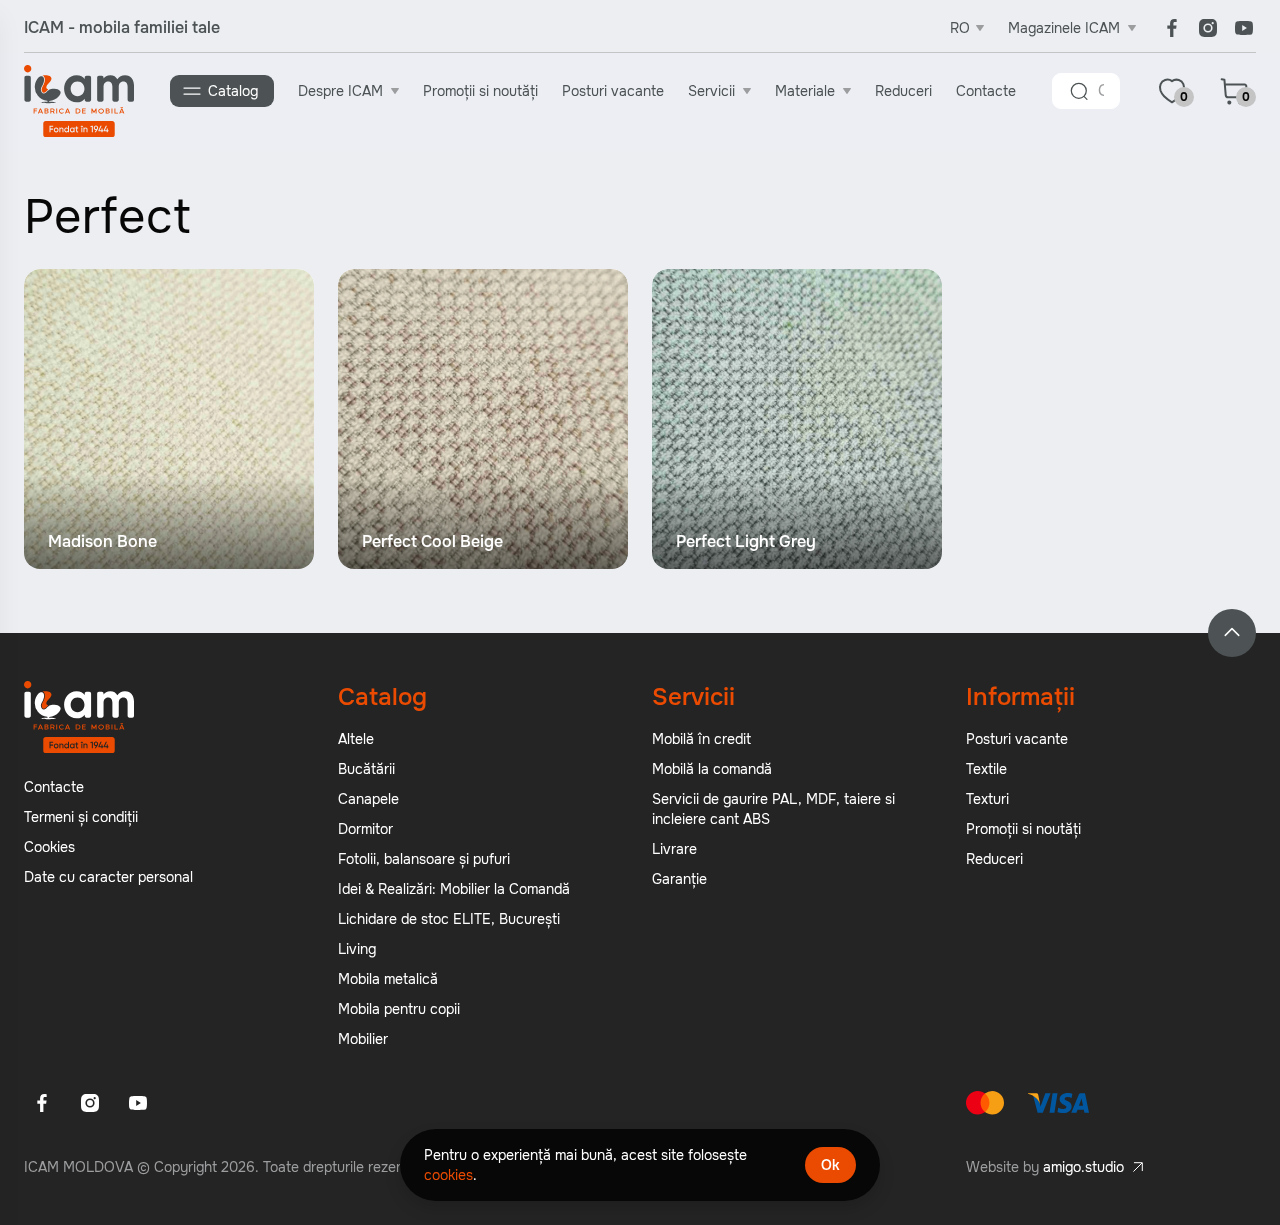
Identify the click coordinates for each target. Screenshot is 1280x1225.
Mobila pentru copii (399, 1009)
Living (357, 949)
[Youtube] (1244, 28)
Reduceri (903, 91)
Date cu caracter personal (108, 877)
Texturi (987, 799)
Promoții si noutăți (480, 91)
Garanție (679, 879)
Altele (356, 739)
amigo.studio (1083, 1167)
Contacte (986, 91)
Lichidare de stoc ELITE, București (449, 919)
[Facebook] (1172, 28)
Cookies (49, 847)
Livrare (674, 849)
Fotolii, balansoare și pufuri (424, 859)
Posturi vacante (613, 91)
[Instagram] (1208, 28)
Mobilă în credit (701, 739)
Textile (986, 769)
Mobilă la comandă (712, 769)
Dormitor (365, 829)
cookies (448, 1175)
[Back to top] (1232, 633)
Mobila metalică (388, 979)
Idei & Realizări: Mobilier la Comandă (454, 889)
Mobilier (363, 1039)
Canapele (368, 799)
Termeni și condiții (81, 817)
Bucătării (366, 769)
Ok (830, 1165)
